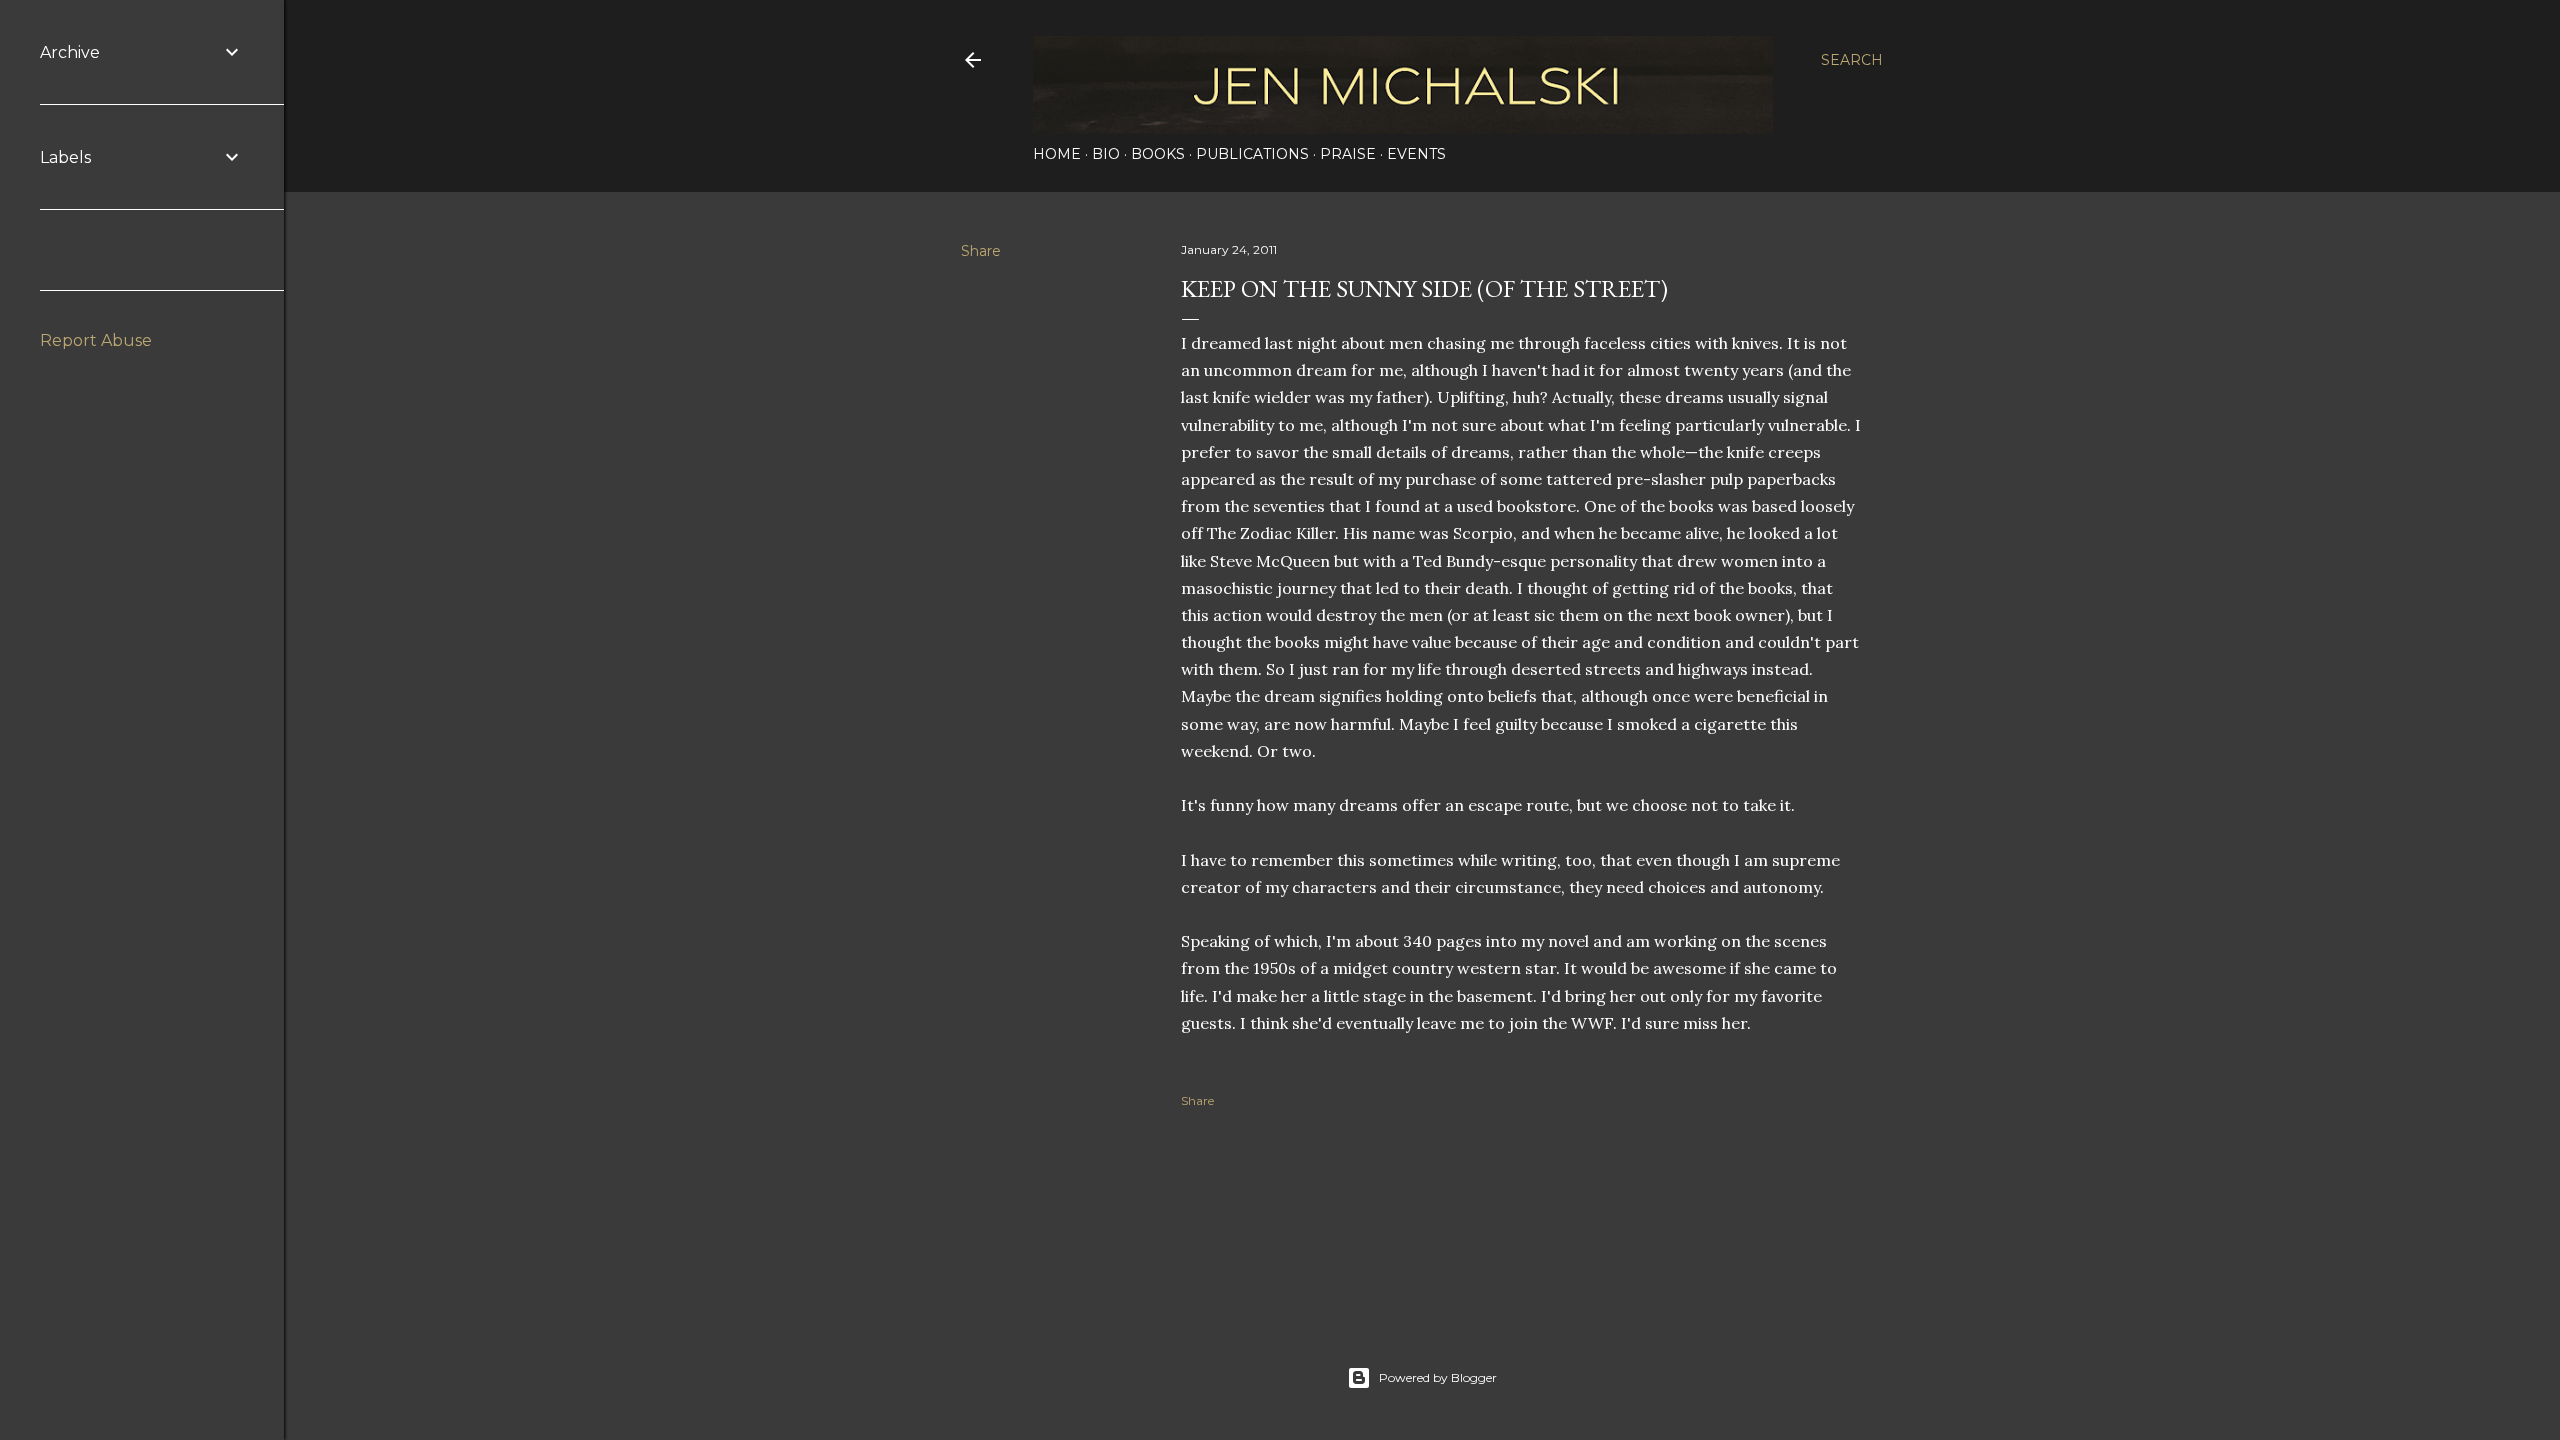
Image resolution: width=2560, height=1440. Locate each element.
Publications (1252, 154)
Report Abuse (96, 340)
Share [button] (981, 251)
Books (1158, 154)
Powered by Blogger (1438, 1377)
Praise (1348, 154)
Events (1416, 154)
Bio (1106, 154)
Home (1057, 154)
